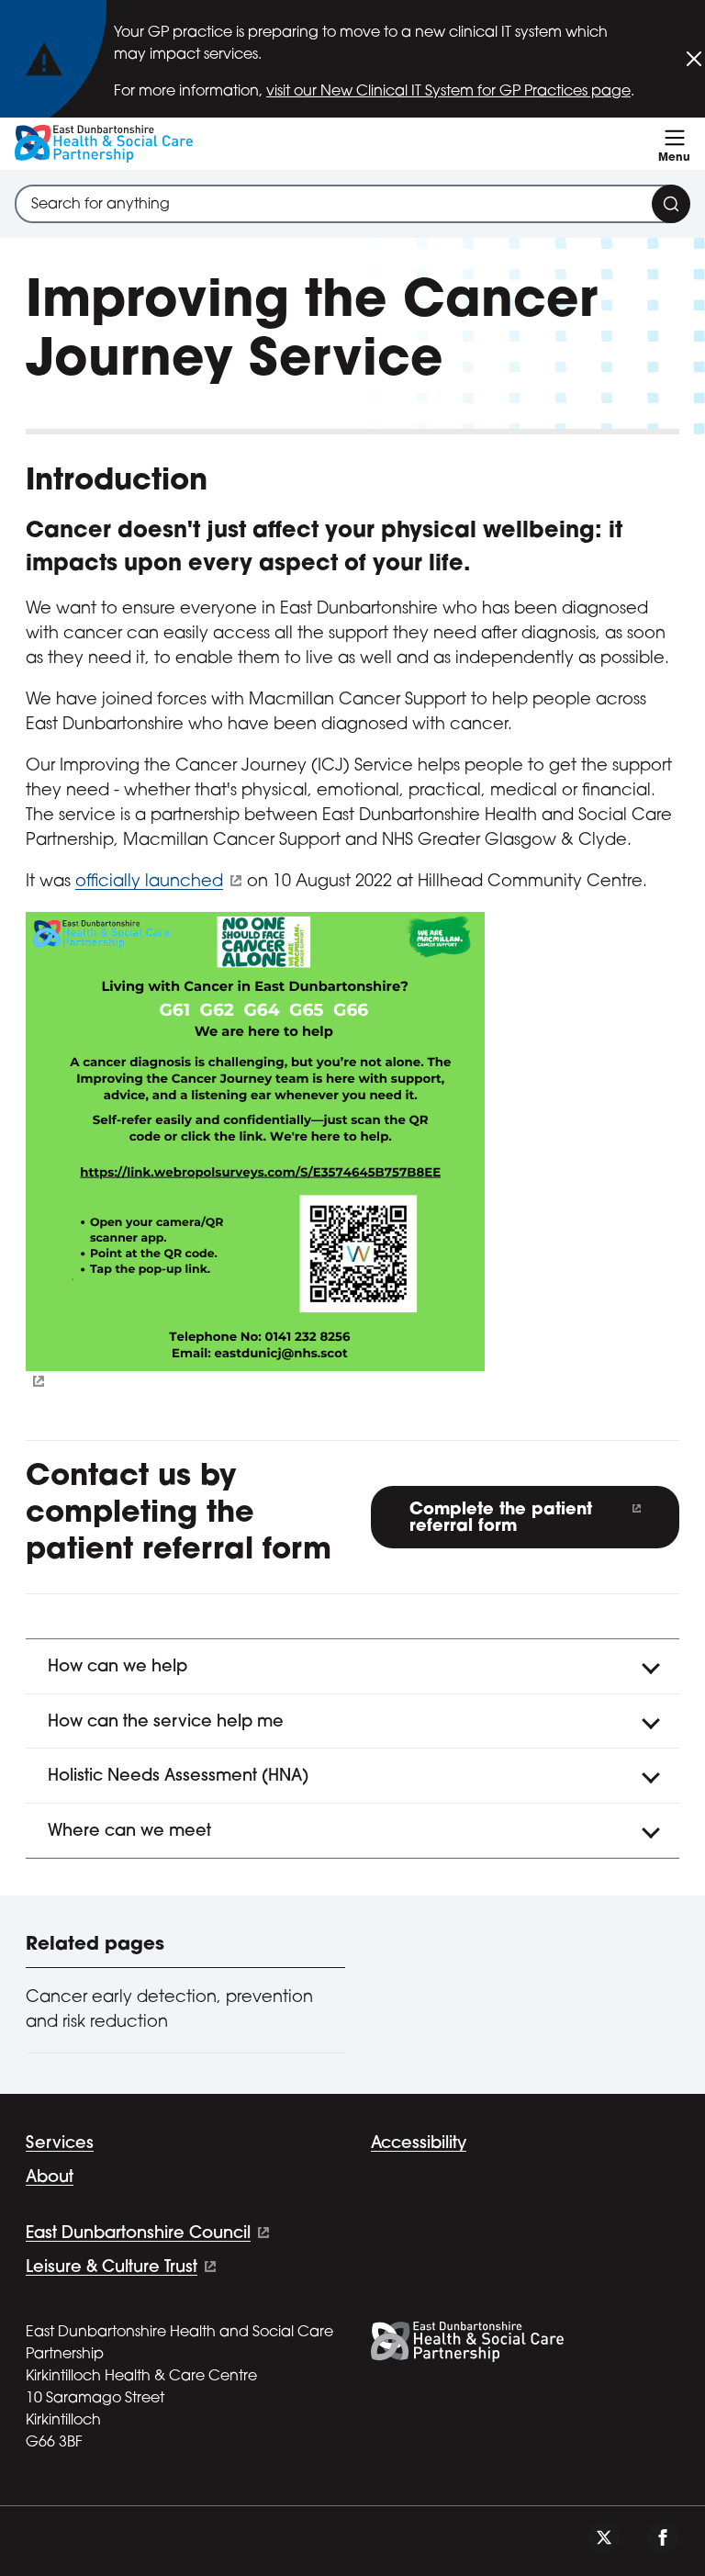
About (50, 2178)
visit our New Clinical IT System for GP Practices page (448, 92)
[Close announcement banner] (694, 59)
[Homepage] (104, 144)
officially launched (149, 883)
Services (60, 2144)
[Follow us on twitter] (604, 2537)
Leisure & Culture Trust (112, 2268)
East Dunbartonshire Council (138, 2234)
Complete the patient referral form (501, 1519)
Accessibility (419, 2144)
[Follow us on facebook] (663, 2537)
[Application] (352, 1152)
